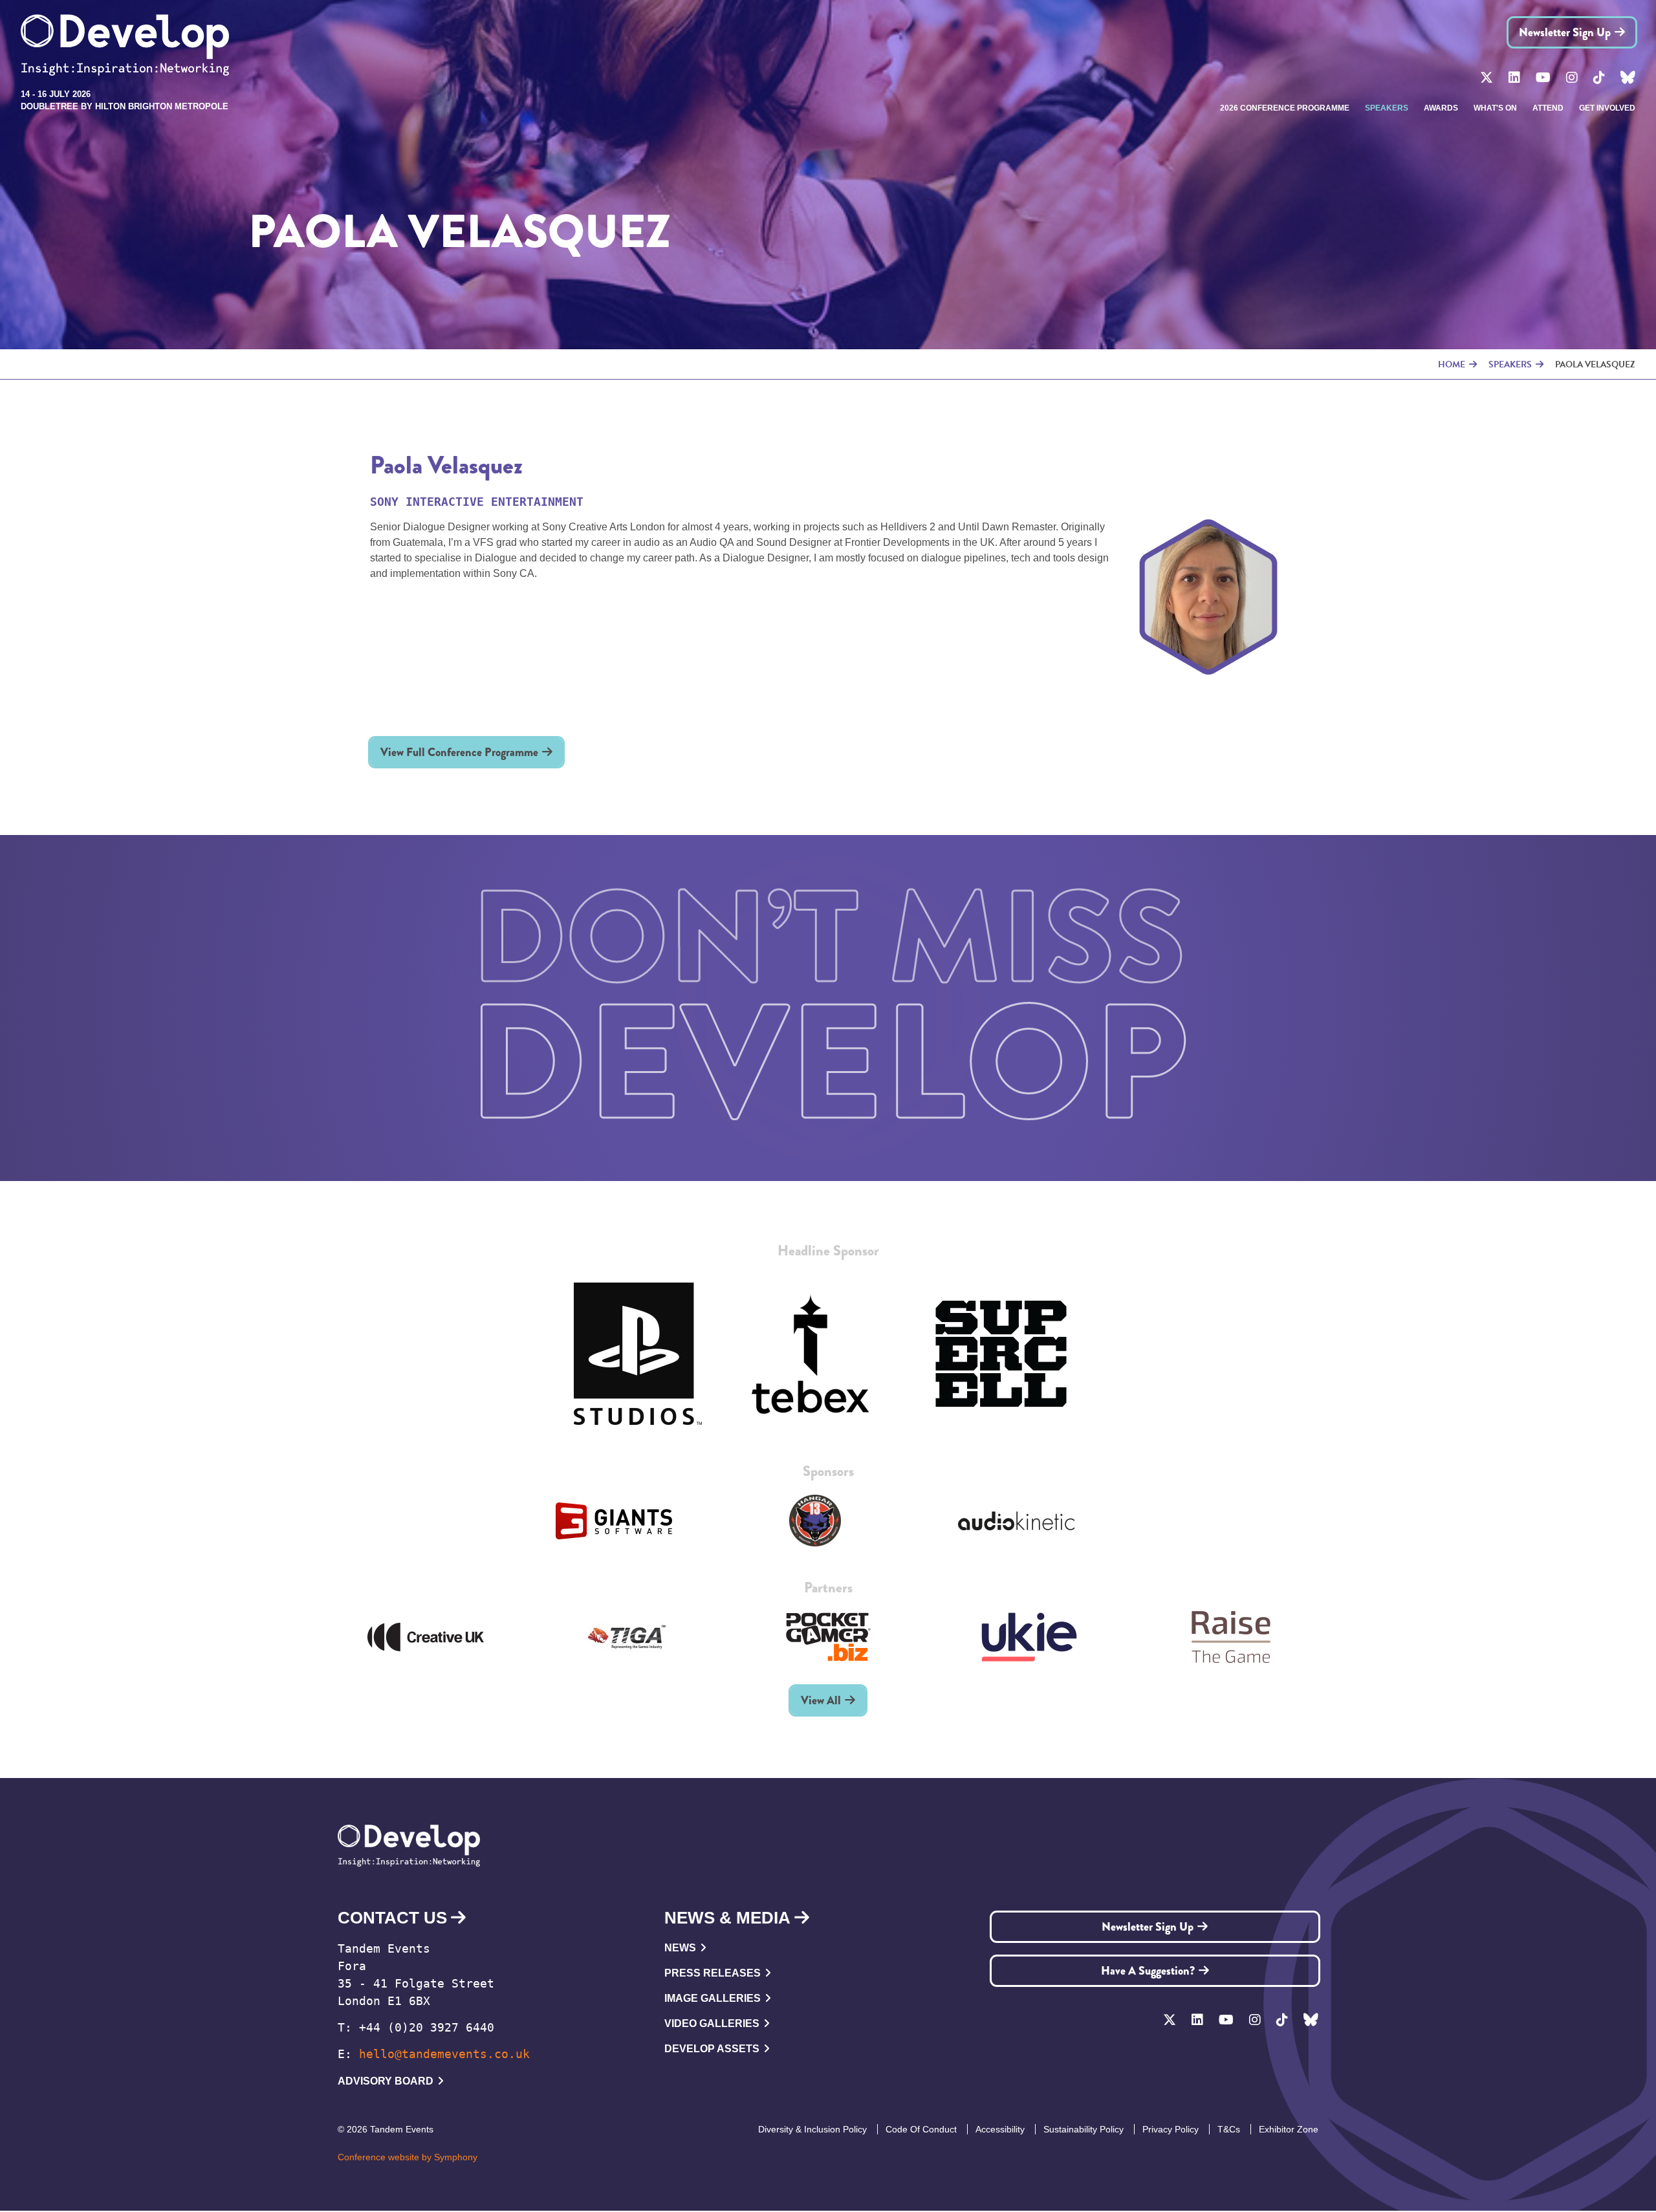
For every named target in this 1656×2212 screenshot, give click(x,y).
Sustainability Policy (1084, 2129)
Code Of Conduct (921, 2129)
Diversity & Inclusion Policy (812, 2129)
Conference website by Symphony (408, 2157)
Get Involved (1607, 108)
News (680, 1948)
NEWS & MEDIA (727, 1918)
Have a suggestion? (1148, 1971)
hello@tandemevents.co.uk (444, 2054)
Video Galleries (712, 2023)
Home (1452, 364)
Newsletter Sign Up (1565, 32)
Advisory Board (386, 2081)
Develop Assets (712, 2049)
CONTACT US (392, 1918)
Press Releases (713, 1973)
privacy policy (1171, 2129)
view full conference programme (459, 752)
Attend (1548, 108)
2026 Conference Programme (1285, 108)
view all (821, 1700)
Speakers (1387, 108)
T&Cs (1229, 2129)
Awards (1441, 108)
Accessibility (1000, 2129)
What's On (1495, 108)
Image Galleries (713, 1998)
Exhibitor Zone (1289, 2129)
